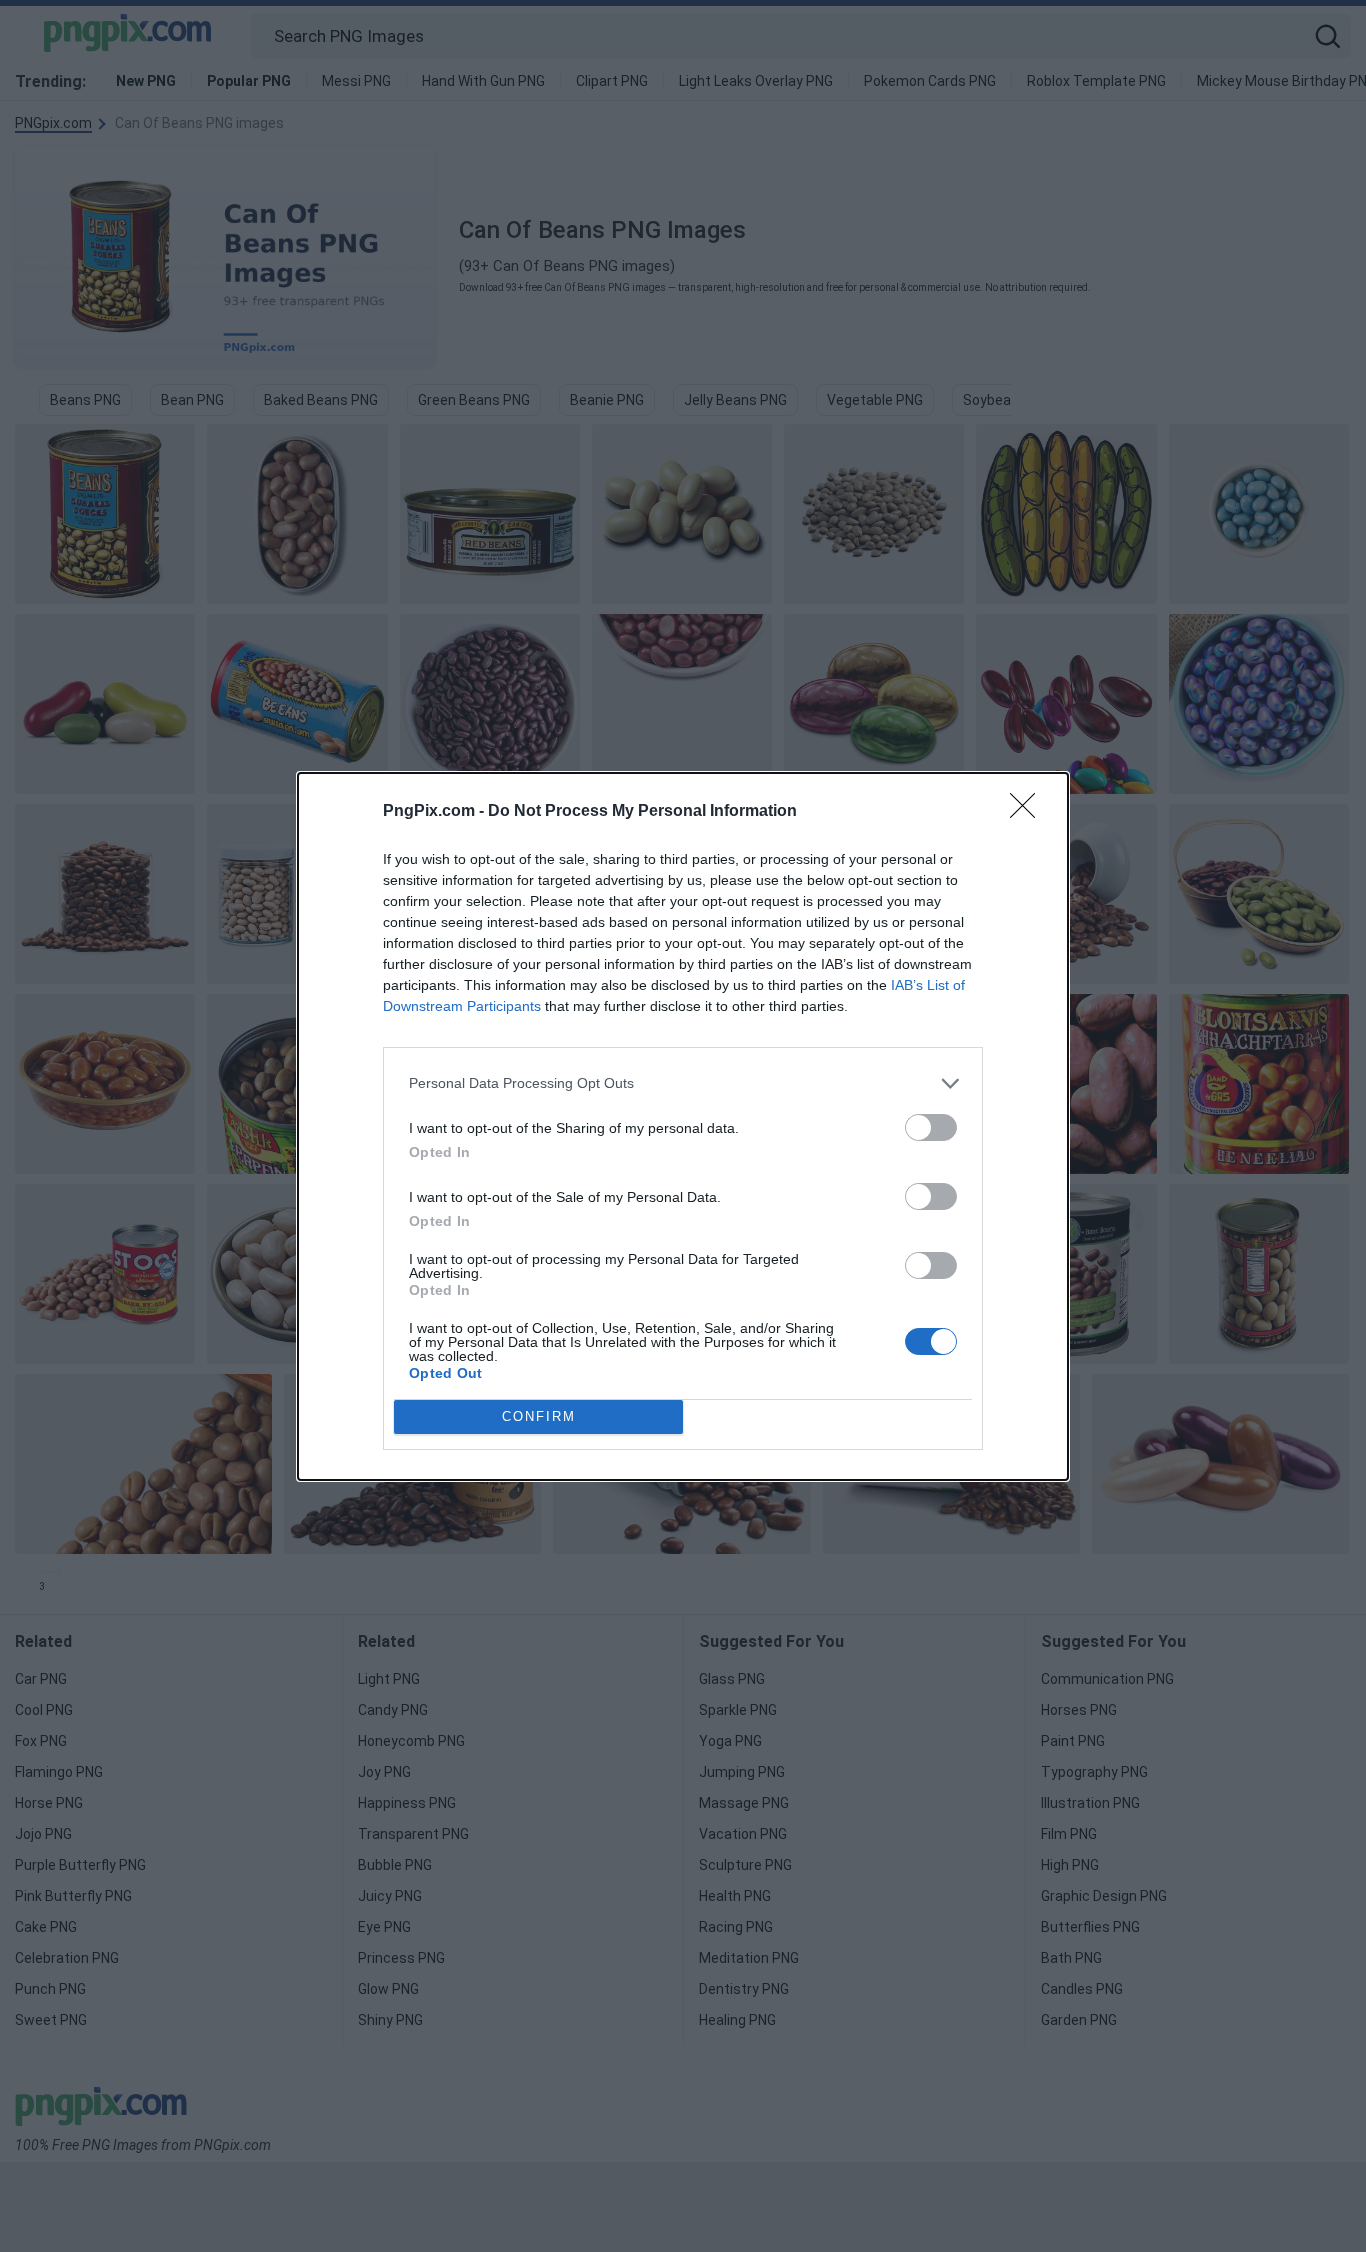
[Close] (1029, 812)
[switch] (931, 1127)
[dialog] (683, 1126)
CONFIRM (539, 1416)
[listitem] (683, 1083)
